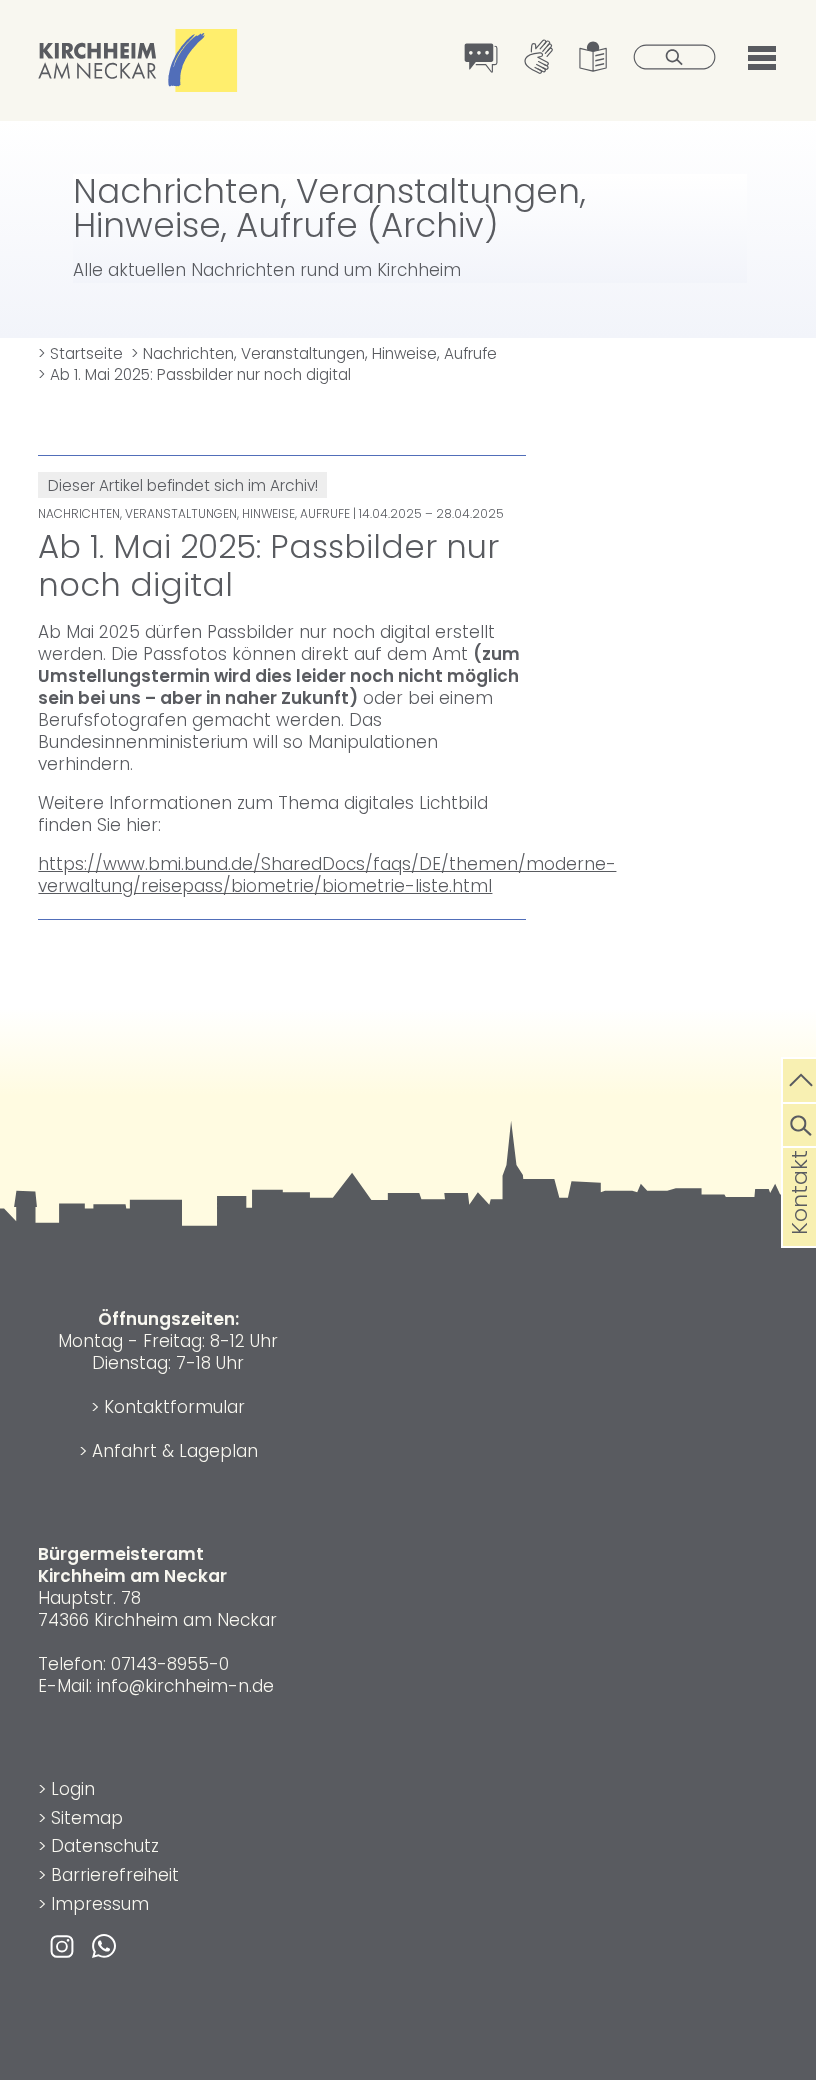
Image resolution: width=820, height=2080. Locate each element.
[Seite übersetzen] (481, 60)
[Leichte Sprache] (593, 59)
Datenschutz (105, 1846)
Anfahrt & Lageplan (175, 1451)
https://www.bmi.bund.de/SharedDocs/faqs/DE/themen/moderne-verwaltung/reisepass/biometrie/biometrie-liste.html (327, 875)
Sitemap (87, 1818)
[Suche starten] (675, 59)
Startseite (80, 353)
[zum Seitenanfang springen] (801, 1078)
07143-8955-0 (170, 1664)
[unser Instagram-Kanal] (62, 1945)
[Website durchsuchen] (801, 1123)
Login (73, 1789)
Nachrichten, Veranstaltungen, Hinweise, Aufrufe (314, 353)
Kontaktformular (174, 1407)
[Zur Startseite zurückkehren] (138, 40)
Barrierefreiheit (115, 1875)
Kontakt (799, 1224)
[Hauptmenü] (762, 55)
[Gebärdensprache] (538, 59)
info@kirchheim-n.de (185, 1686)
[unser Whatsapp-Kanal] (104, 1945)
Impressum (100, 1904)
